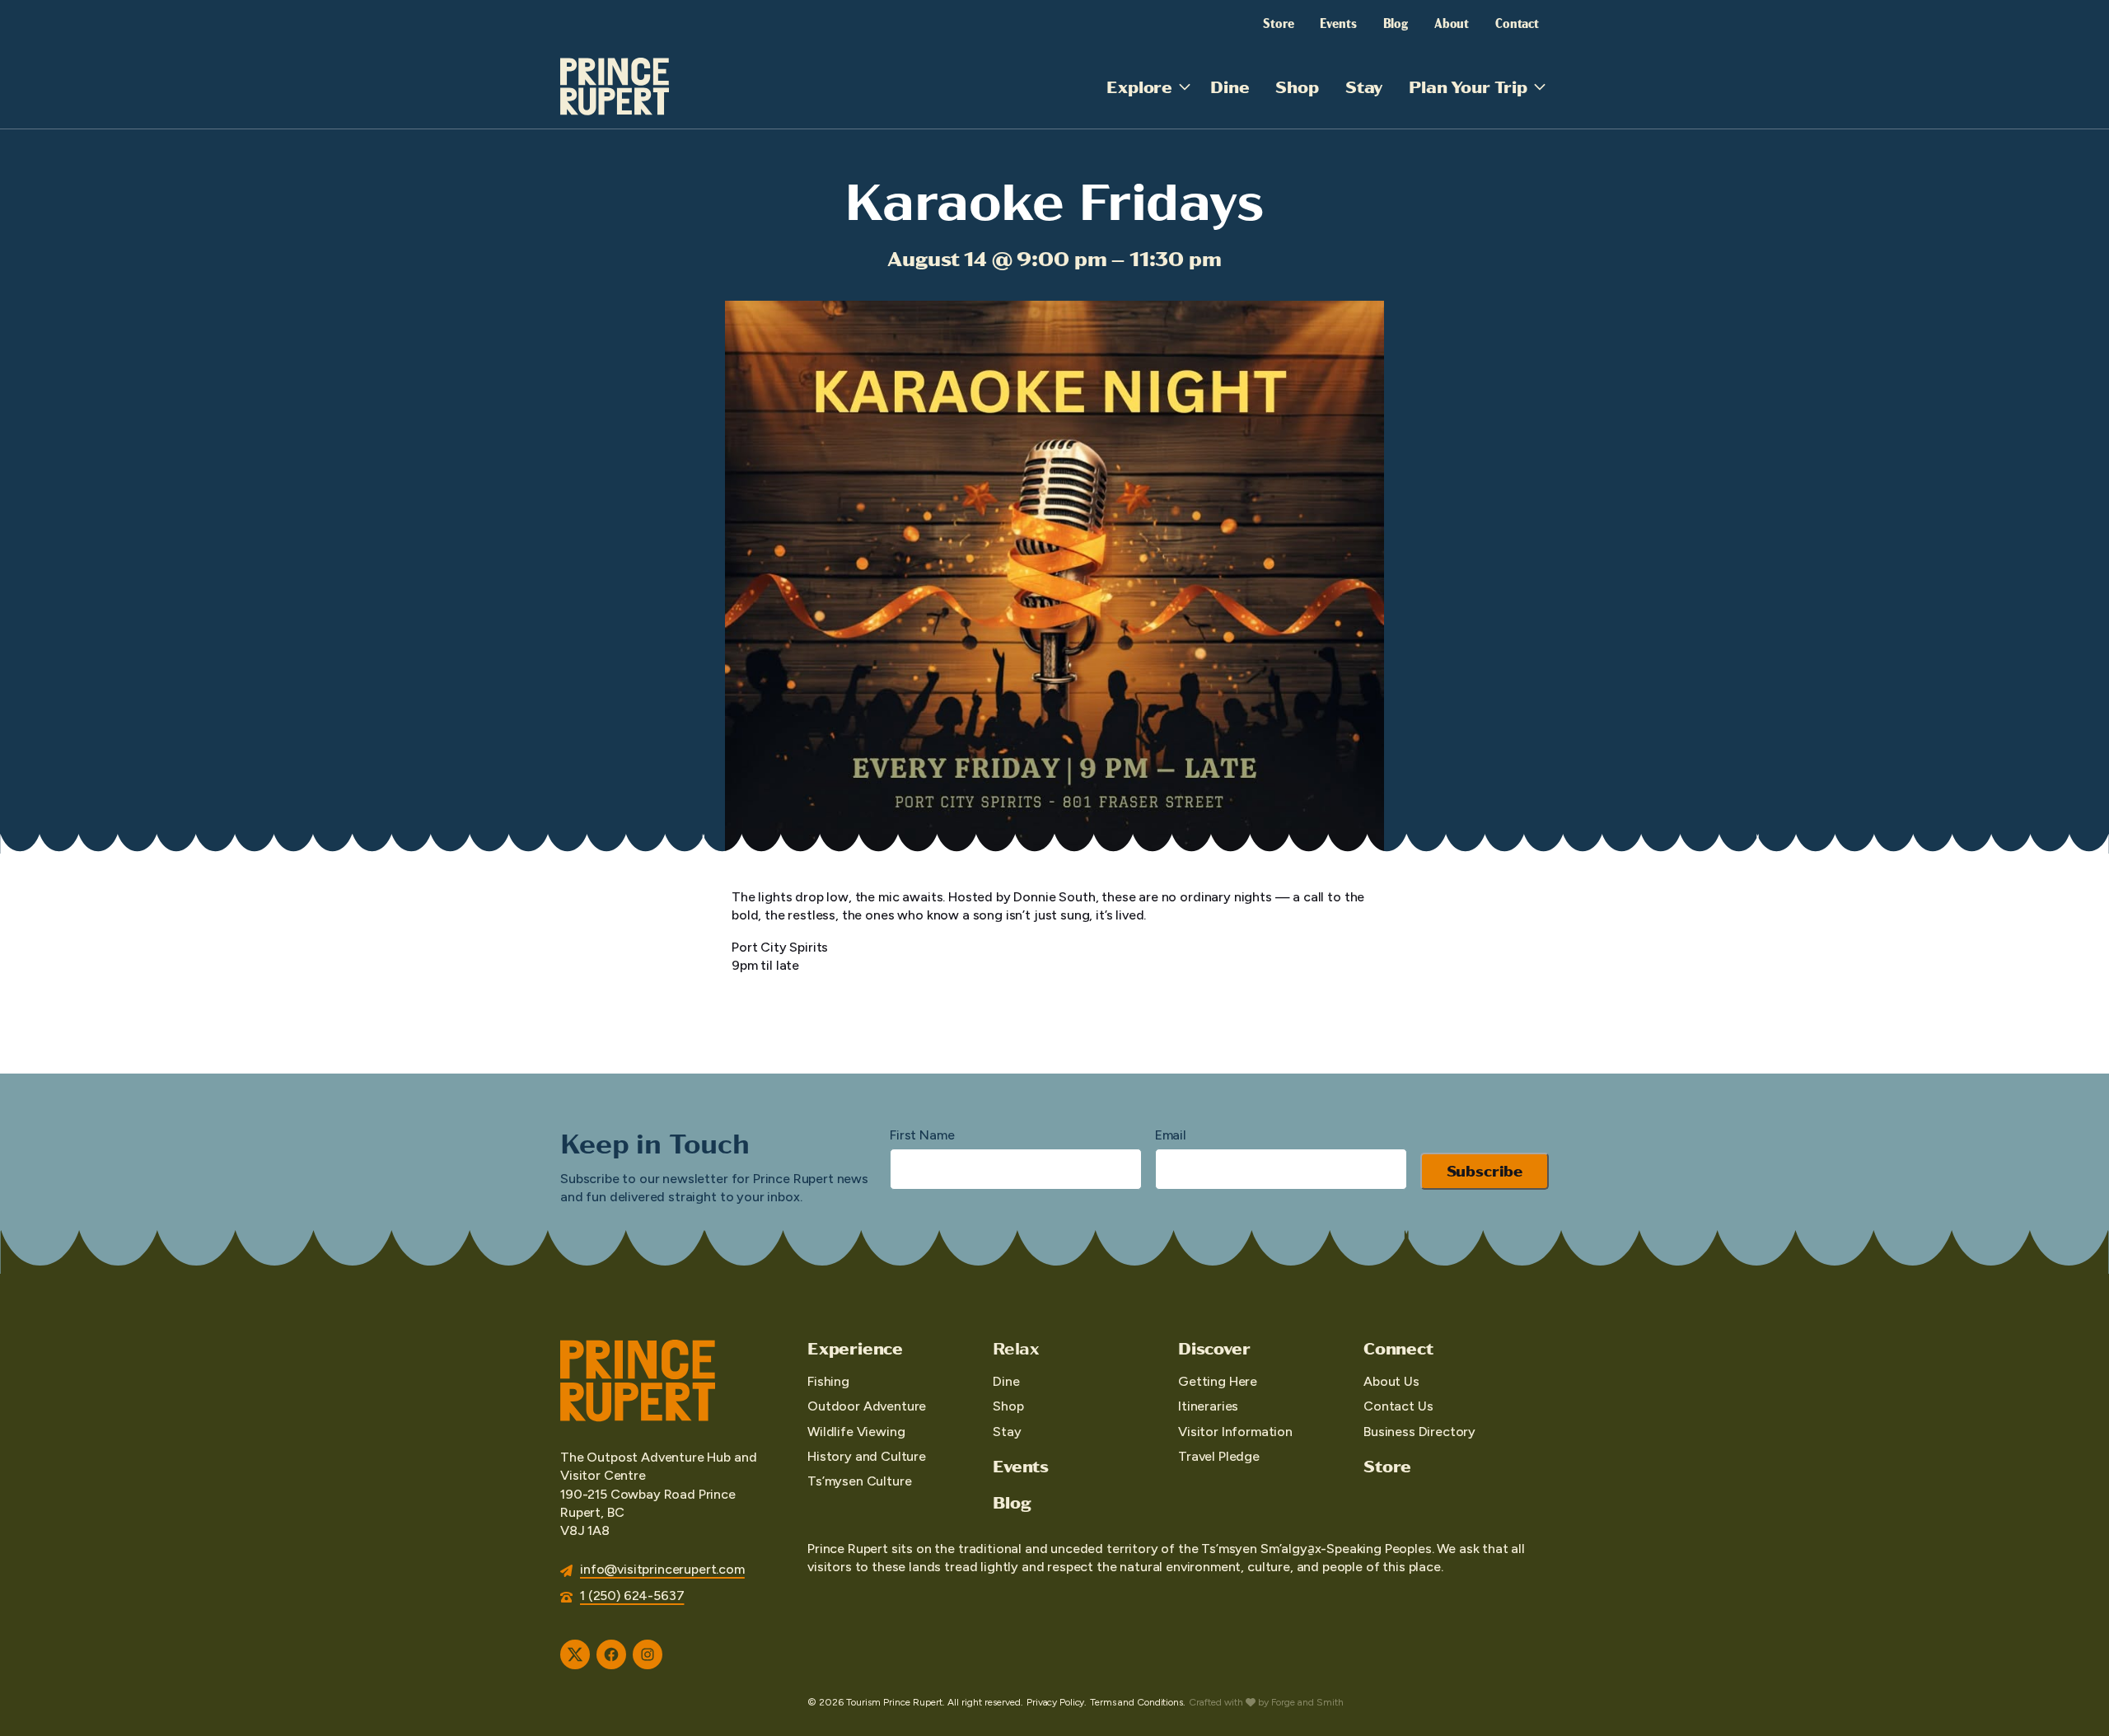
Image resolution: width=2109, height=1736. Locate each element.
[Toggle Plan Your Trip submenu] (1540, 87)
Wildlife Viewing (856, 1432)
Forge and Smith (1307, 1702)
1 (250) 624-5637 (632, 1596)
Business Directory (1419, 1432)
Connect (1398, 1348)
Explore (1139, 86)
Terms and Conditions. (1137, 1702)
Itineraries (1208, 1406)
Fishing (828, 1381)
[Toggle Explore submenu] (1185, 87)
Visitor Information (1235, 1432)
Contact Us (1398, 1406)
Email (1171, 1135)
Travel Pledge (1219, 1456)
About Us (1391, 1381)
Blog (1396, 22)
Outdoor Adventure (867, 1406)
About (1452, 22)
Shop (1297, 86)
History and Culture (867, 1456)
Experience (855, 1348)
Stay (1364, 86)
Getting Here (1218, 1381)
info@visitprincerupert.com (662, 1569)
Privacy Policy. (1057, 1702)
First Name (922, 1135)
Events (1338, 22)
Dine (1230, 86)
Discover (1214, 1348)
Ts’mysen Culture (859, 1481)
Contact (1517, 22)
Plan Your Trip (1468, 86)
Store (1278, 22)
